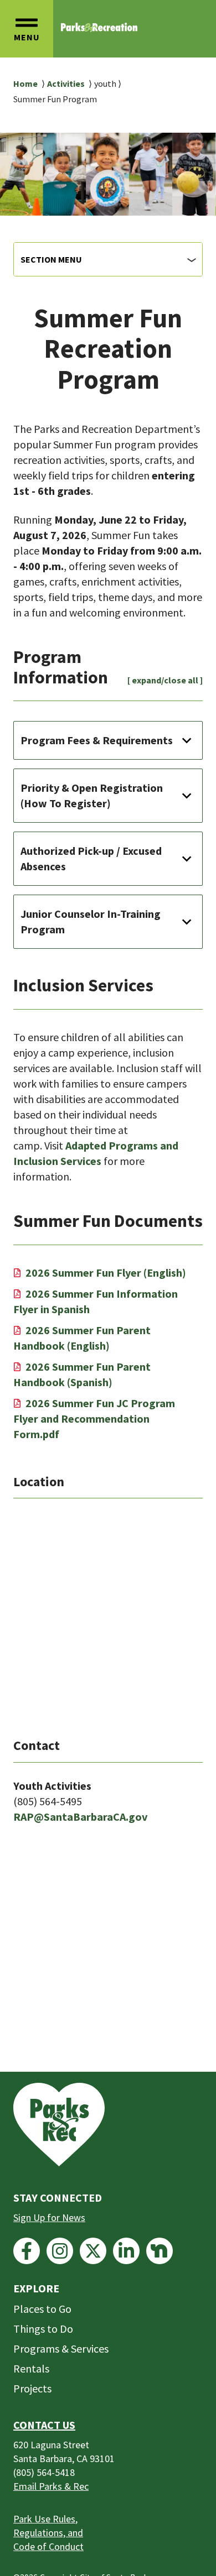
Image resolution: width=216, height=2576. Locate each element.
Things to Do (43, 2329)
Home (25, 83)
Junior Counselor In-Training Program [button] (91, 921)
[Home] (99, 27)
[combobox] (108, 259)
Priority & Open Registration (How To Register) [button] (92, 795)
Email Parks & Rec (51, 2486)
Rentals (31, 2368)
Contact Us (44, 2425)
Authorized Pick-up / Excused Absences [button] (91, 858)
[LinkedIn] (126, 2251)
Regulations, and (48, 2533)
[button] (27, 29)
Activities (66, 83)
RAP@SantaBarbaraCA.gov (80, 1817)
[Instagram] (60, 2251)
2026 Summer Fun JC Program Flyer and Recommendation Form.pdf (94, 1418)
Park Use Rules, (45, 2519)
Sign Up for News (49, 2217)
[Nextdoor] (160, 2251)
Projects (32, 2388)
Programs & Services (61, 2348)
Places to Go (42, 2309)
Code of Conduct (48, 2546)
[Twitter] (93, 2251)
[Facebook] (27, 2251)
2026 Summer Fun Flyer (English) (106, 1273)
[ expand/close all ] (165, 680)
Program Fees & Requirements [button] (97, 740)
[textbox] (108, 259)
